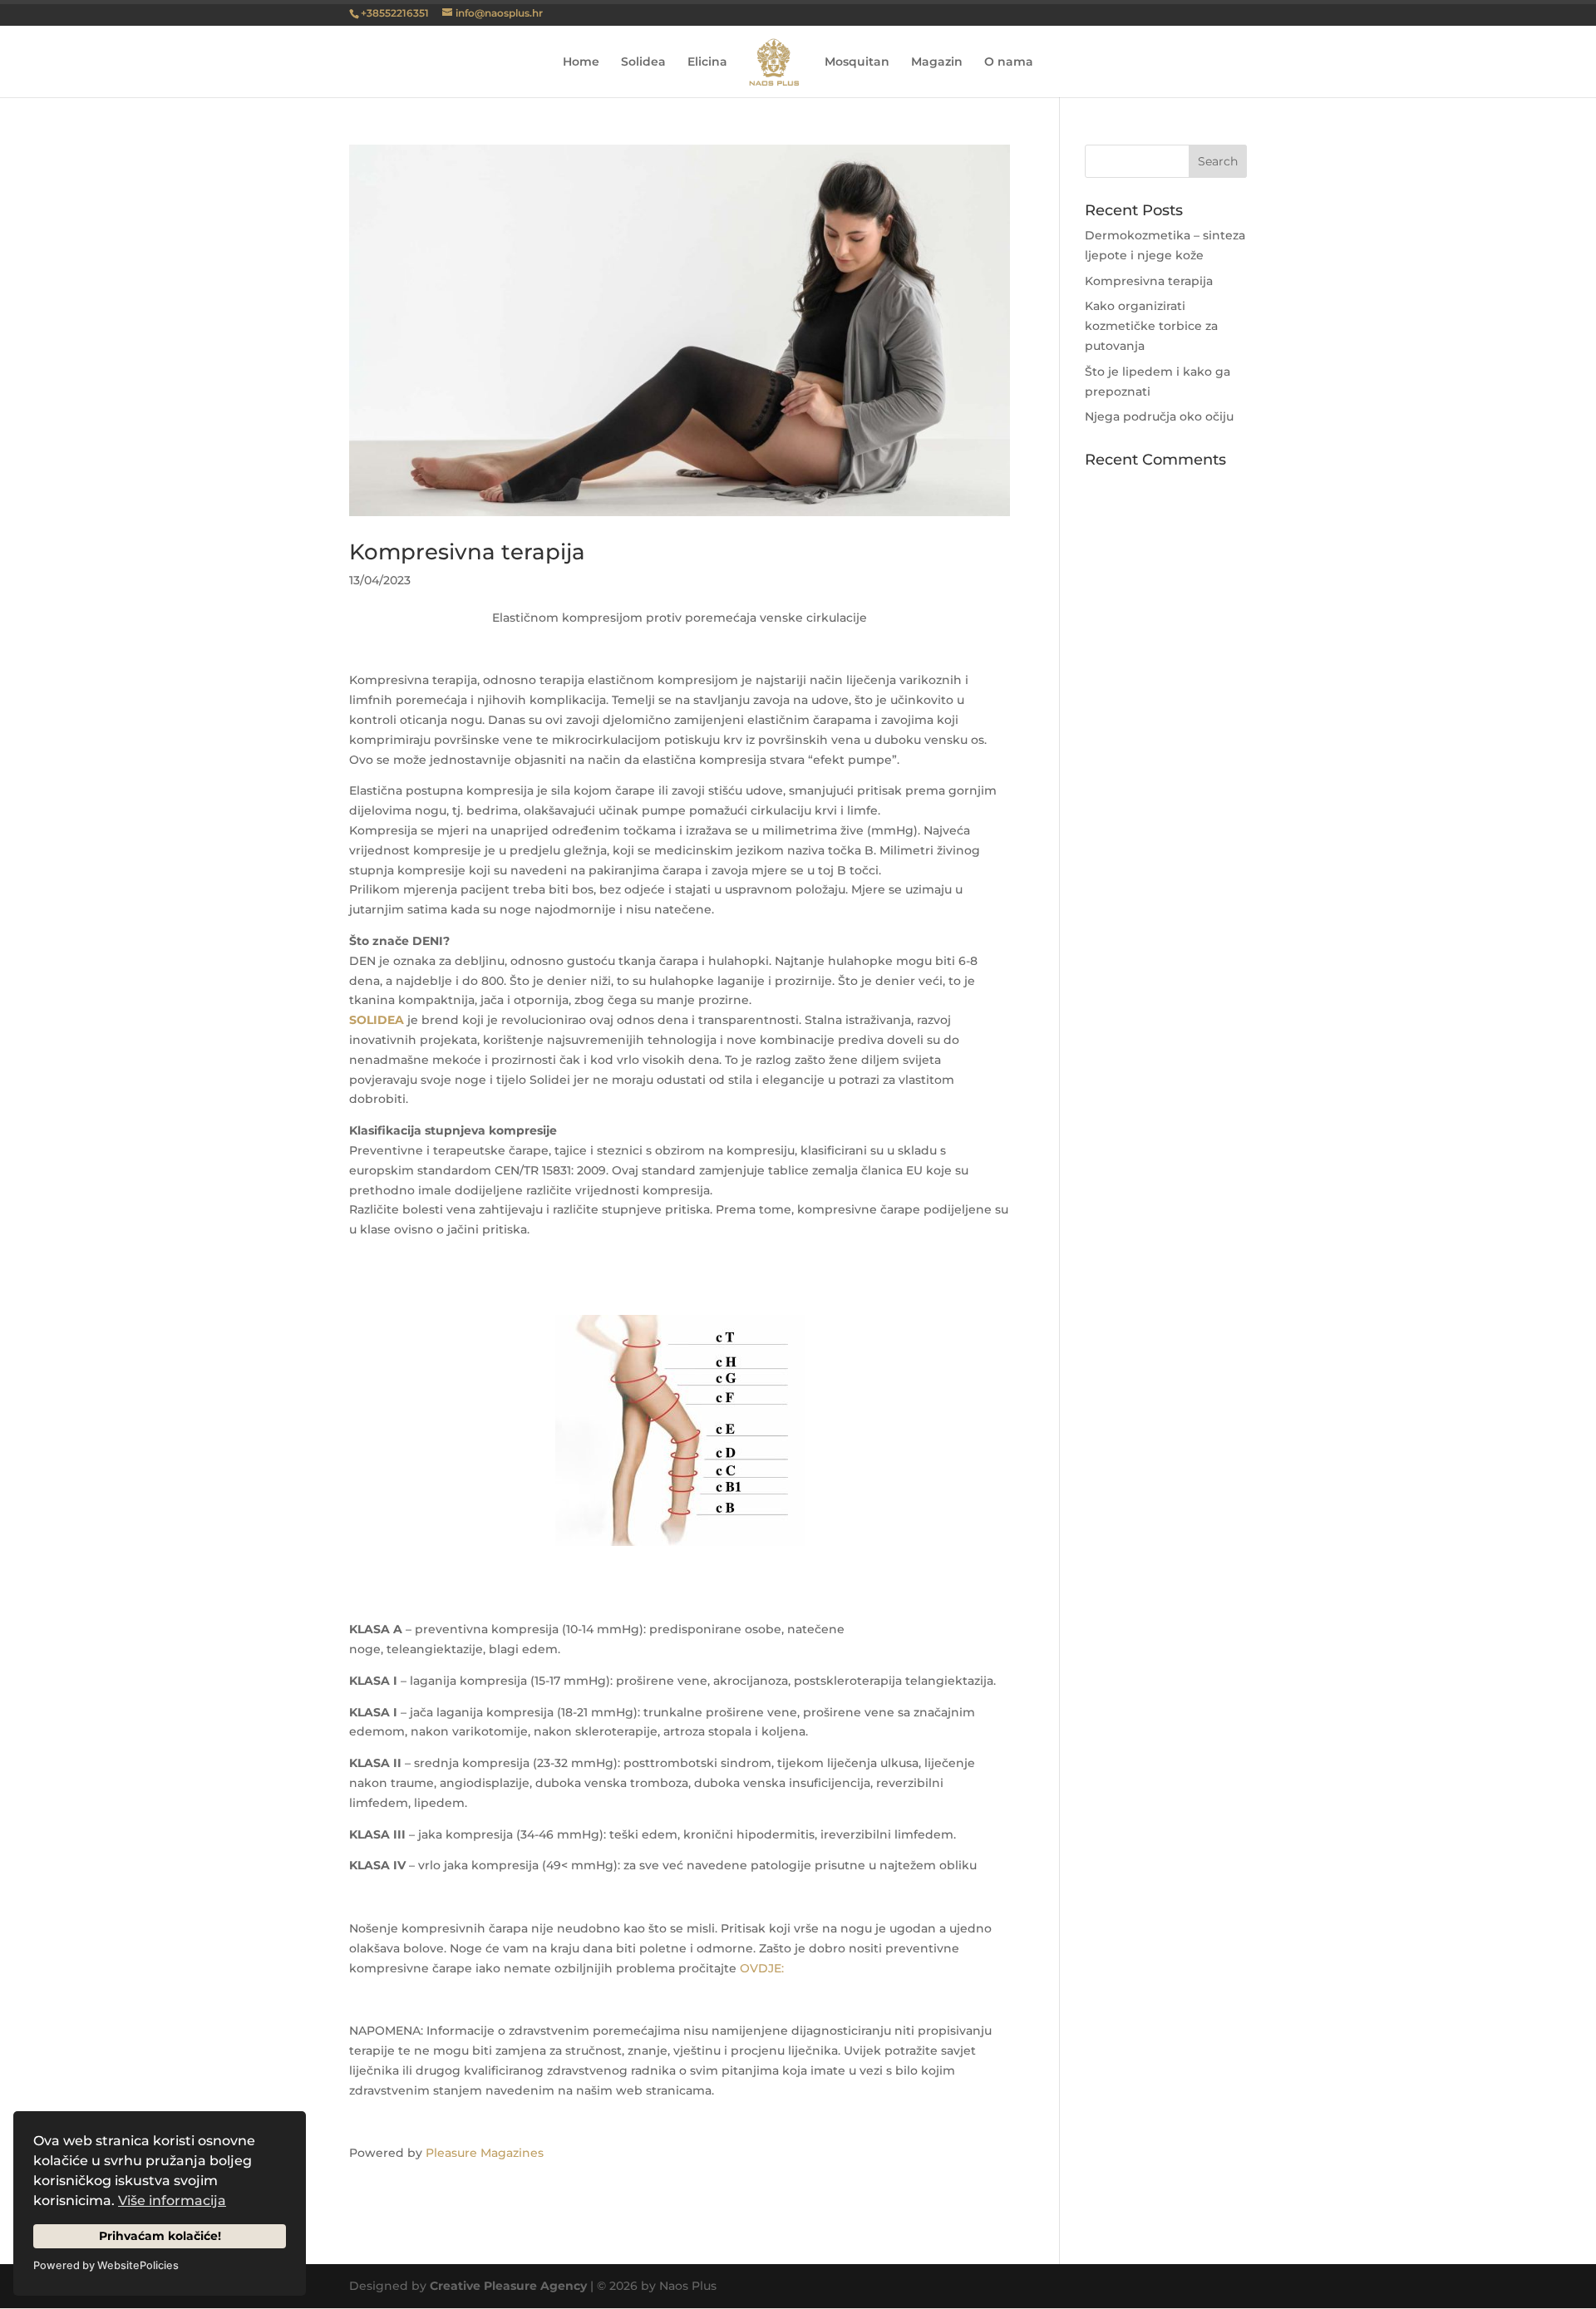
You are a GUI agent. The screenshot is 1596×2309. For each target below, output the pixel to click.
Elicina (707, 62)
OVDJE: (762, 1968)
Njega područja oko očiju (1159, 416)
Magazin (937, 62)
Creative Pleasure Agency (508, 2286)
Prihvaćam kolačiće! (160, 2236)
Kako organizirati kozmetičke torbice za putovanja (1151, 326)
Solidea (643, 62)
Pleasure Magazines (485, 2153)
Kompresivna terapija (467, 552)
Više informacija (172, 2201)
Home (581, 62)
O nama (1009, 62)
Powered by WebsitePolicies (106, 2265)
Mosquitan (857, 62)
